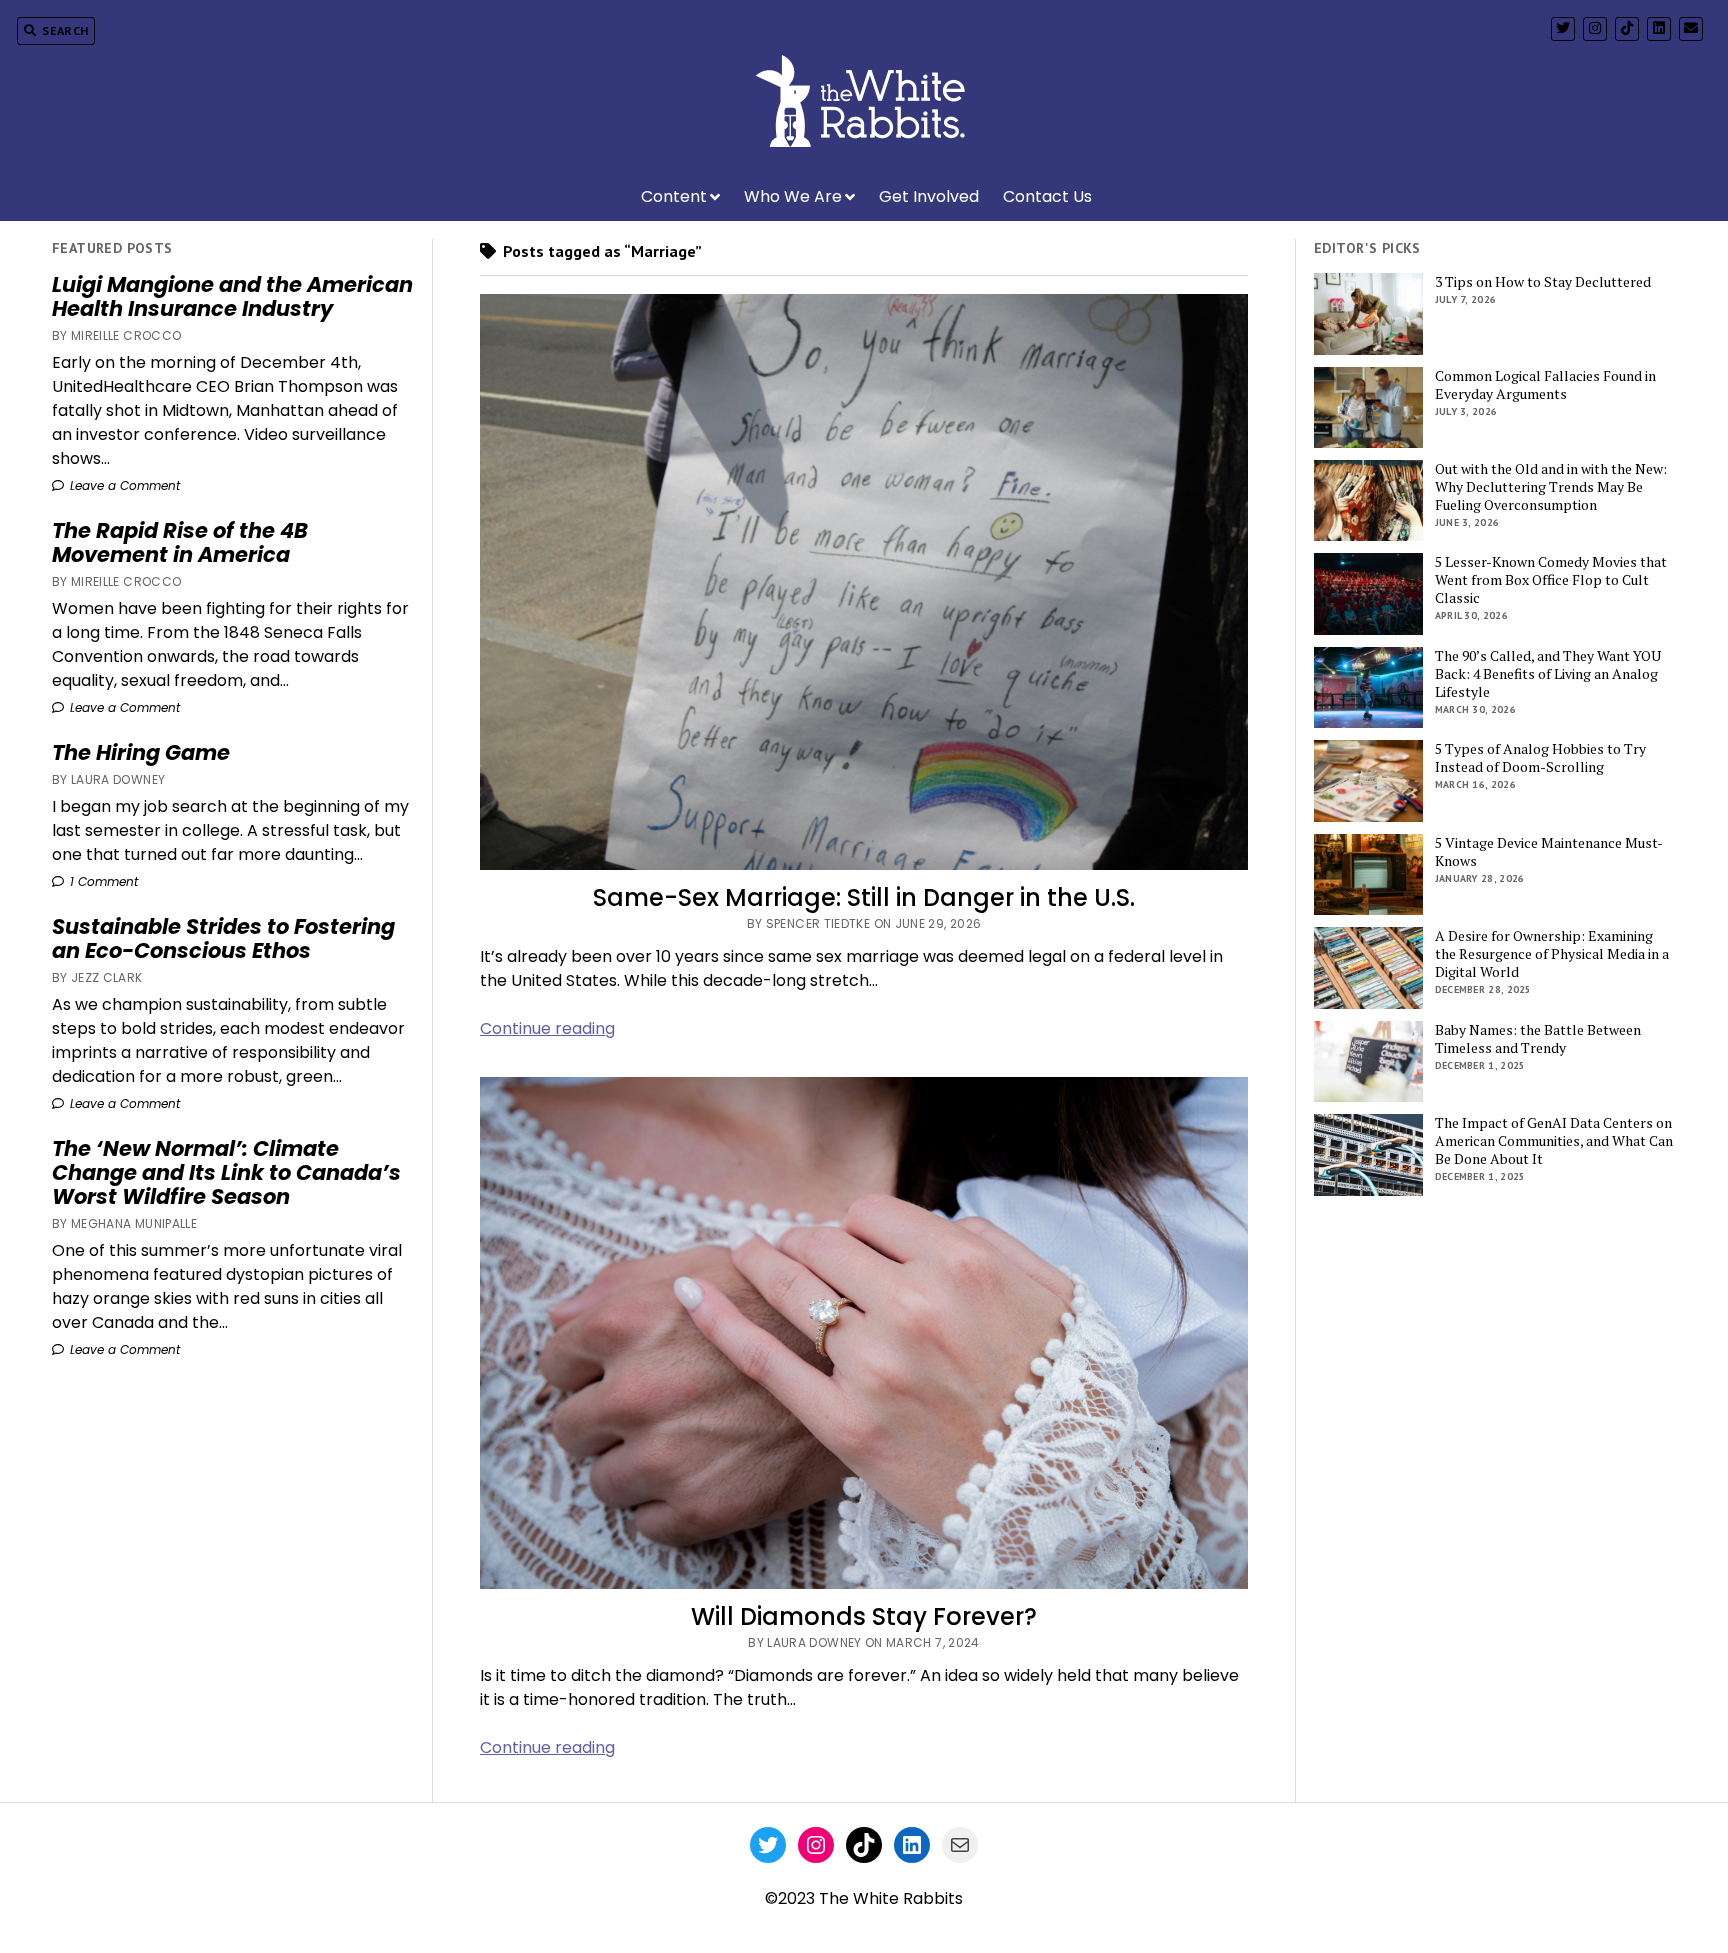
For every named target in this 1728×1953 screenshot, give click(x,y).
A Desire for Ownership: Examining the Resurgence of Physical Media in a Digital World (1552, 954)
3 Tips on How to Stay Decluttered (1543, 282)
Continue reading (547, 1028)
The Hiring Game (141, 753)
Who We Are (793, 196)
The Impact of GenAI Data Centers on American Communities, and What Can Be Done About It (1554, 1141)
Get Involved (929, 196)
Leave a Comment (123, 485)
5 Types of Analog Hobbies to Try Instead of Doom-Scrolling (1540, 758)
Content (674, 196)
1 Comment (102, 881)
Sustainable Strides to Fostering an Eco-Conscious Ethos (223, 939)
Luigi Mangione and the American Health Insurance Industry (232, 297)
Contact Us (1047, 196)
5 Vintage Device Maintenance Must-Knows (1549, 852)
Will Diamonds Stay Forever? (864, 1616)
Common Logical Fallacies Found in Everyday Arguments (1545, 385)
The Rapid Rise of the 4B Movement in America (180, 543)
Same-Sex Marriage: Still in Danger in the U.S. (864, 897)
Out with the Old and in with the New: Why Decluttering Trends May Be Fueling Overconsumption (1551, 487)
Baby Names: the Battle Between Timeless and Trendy (1538, 1039)
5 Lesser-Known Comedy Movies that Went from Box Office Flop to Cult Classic (1551, 580)
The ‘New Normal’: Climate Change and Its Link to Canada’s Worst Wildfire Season (226, 1173)
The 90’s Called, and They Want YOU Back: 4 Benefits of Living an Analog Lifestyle (1548, 674)
